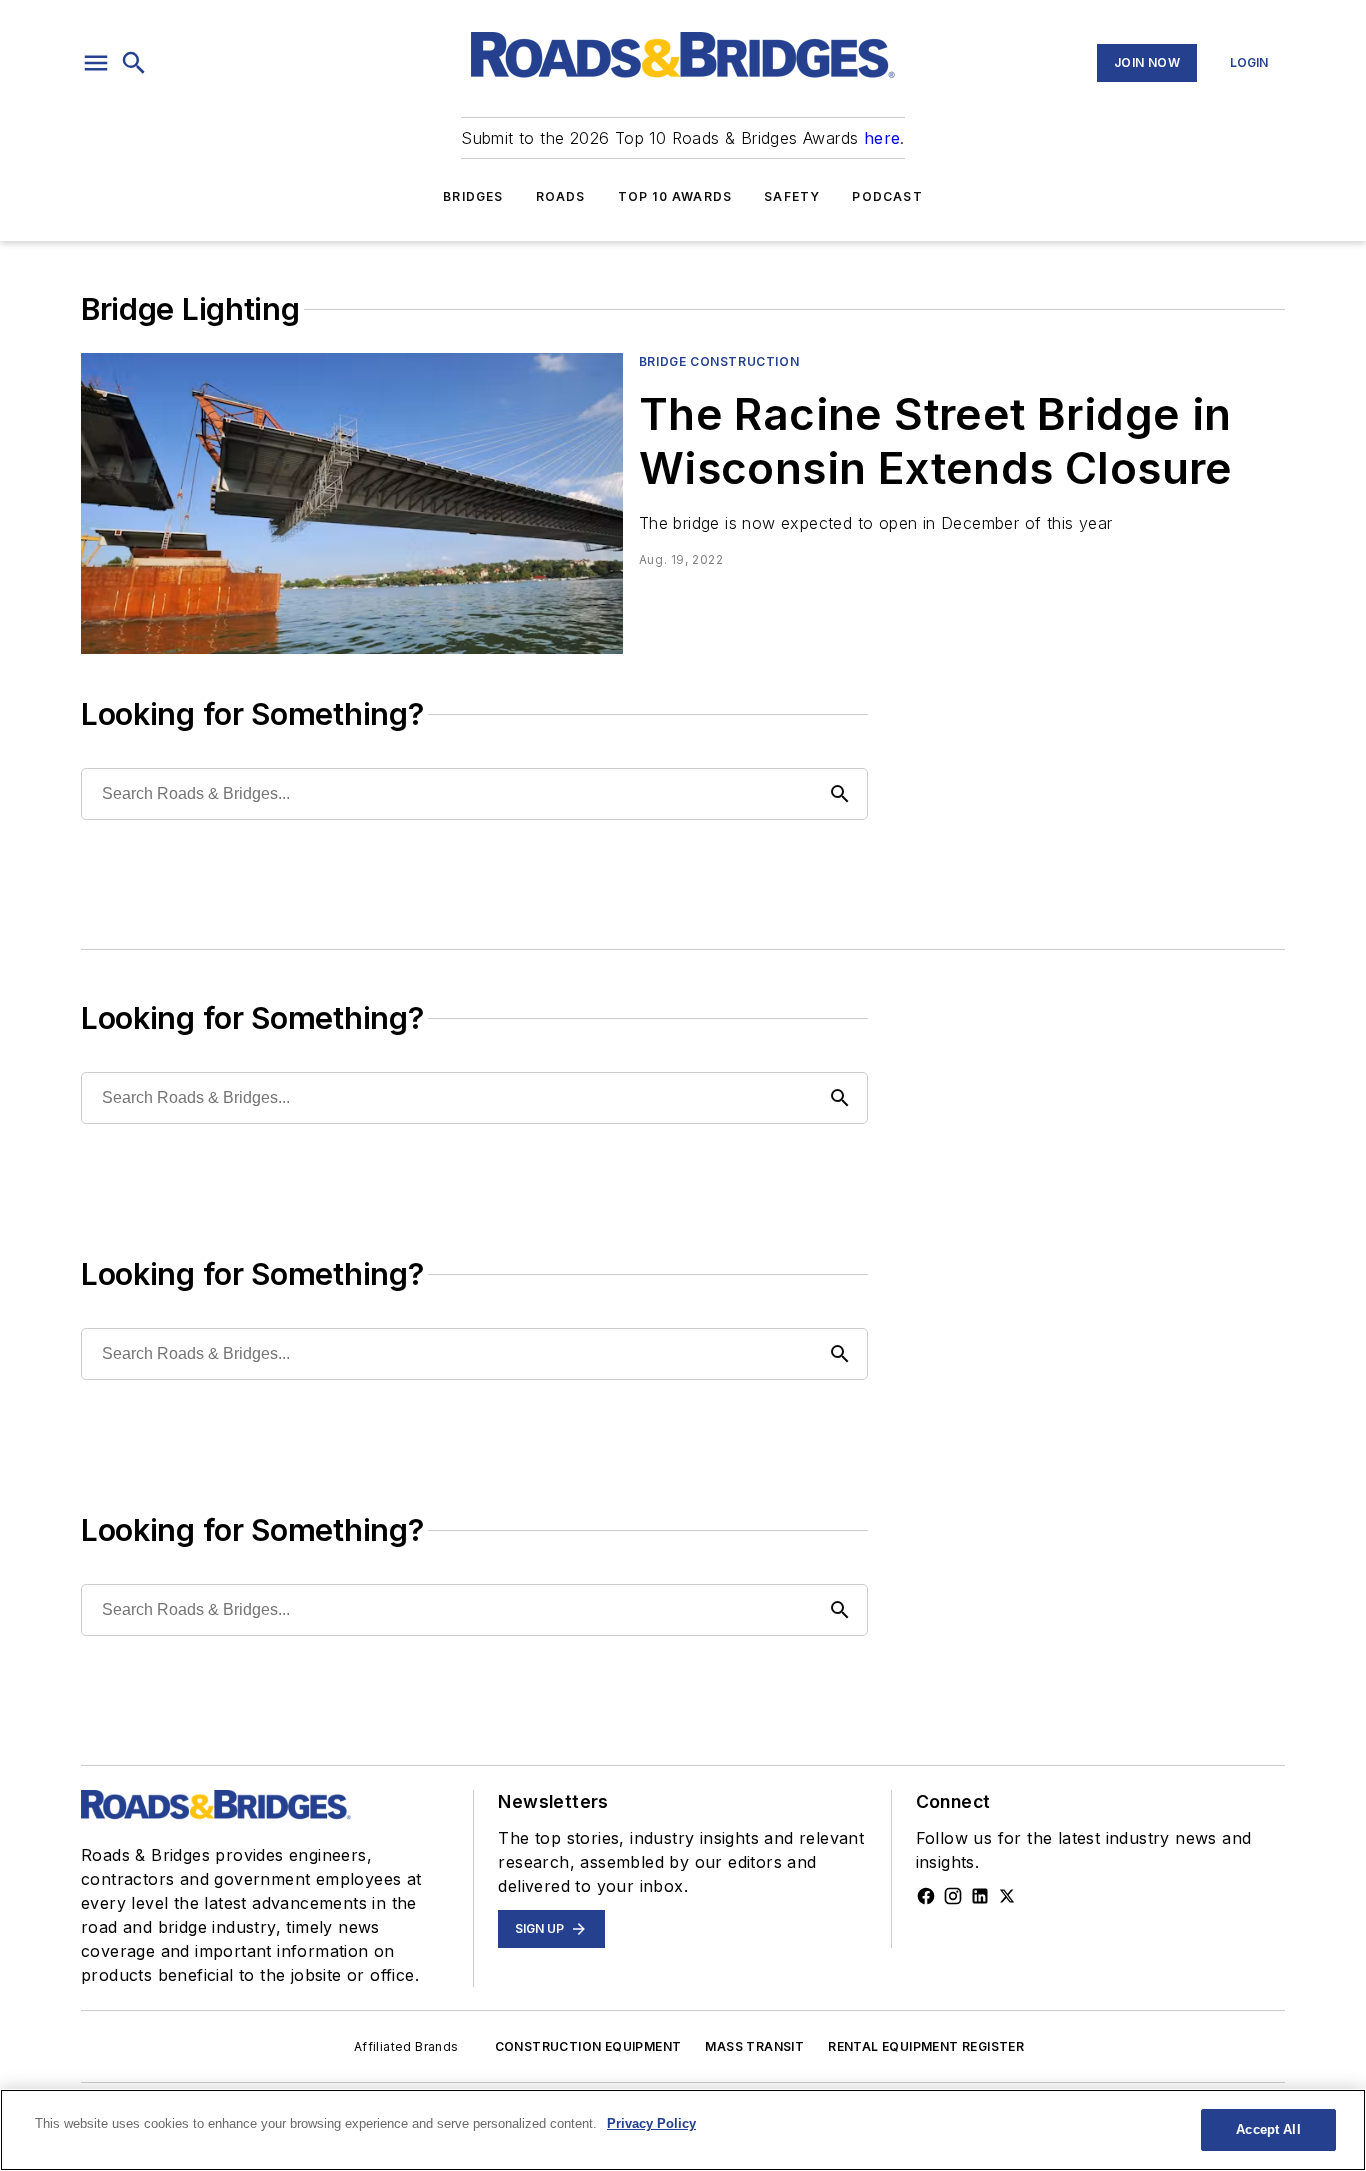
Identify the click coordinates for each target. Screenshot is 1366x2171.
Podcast (887, 196)
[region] (683, 2130)
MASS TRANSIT (754, 2046)
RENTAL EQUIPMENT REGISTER (926, 2046)
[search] (134, 63)
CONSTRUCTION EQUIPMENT (588, 2046)
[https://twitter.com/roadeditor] (1007, 1896)
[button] (96, 63)
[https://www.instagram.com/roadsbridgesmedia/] (953, 1896)
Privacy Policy (651, 2123)
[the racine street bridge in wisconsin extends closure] (352, 503)
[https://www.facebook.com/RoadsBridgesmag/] (926, 1896)
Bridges (473, 196)
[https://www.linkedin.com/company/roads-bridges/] (980, 1896)
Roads (561, 196)
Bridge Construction (719, 361)
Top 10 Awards (675, 196)
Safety (792, 196)
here (882, 138)
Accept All (1268, 2129)
